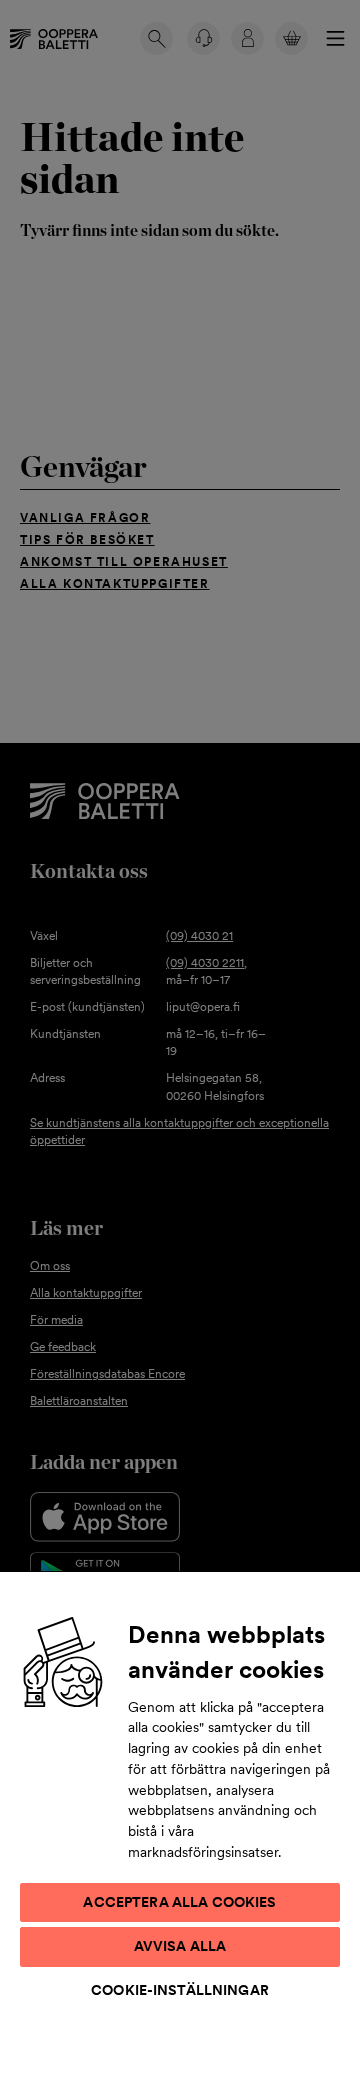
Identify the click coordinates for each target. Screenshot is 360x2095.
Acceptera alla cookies (179, 1902)
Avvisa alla (180, 1946)
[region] (180, 1832)
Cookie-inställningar (180, 1990)
